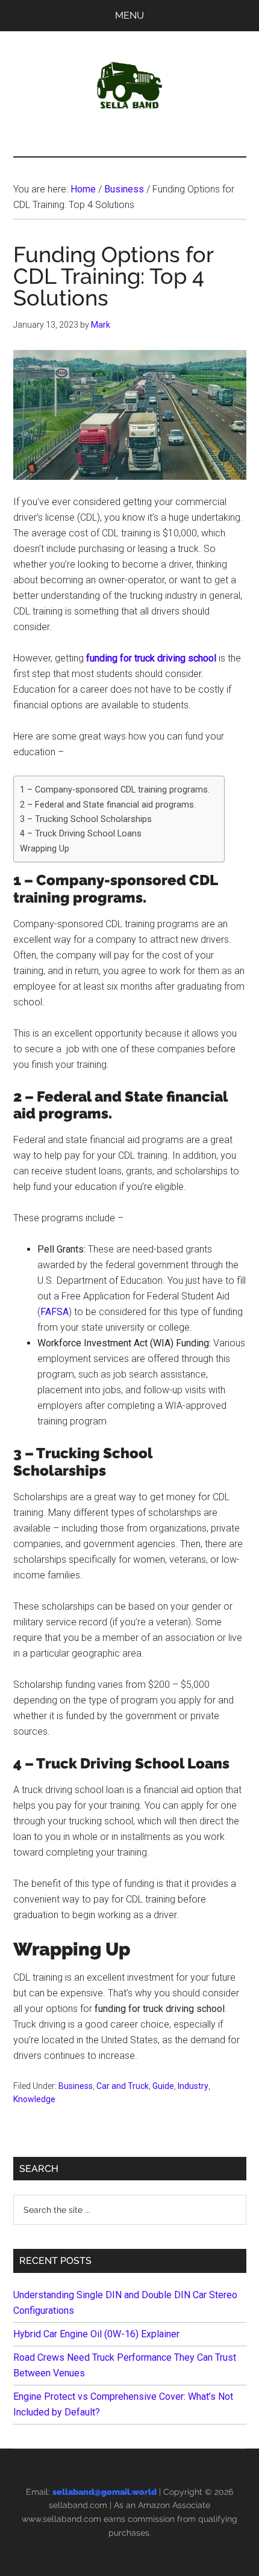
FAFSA (55, 1312)
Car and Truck (123, 2086)
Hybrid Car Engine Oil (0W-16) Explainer (96, 2334)
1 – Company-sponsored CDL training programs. (116, 790)
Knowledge (34, 2099)
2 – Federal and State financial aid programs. (108, 805)
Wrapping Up (45, 849)
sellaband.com (78, 2505)
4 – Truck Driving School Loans (81, 834)
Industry (193, 2086)
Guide (163, 2086)
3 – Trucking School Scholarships (87, 819)
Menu (129, 15)
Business (76, 2086)
